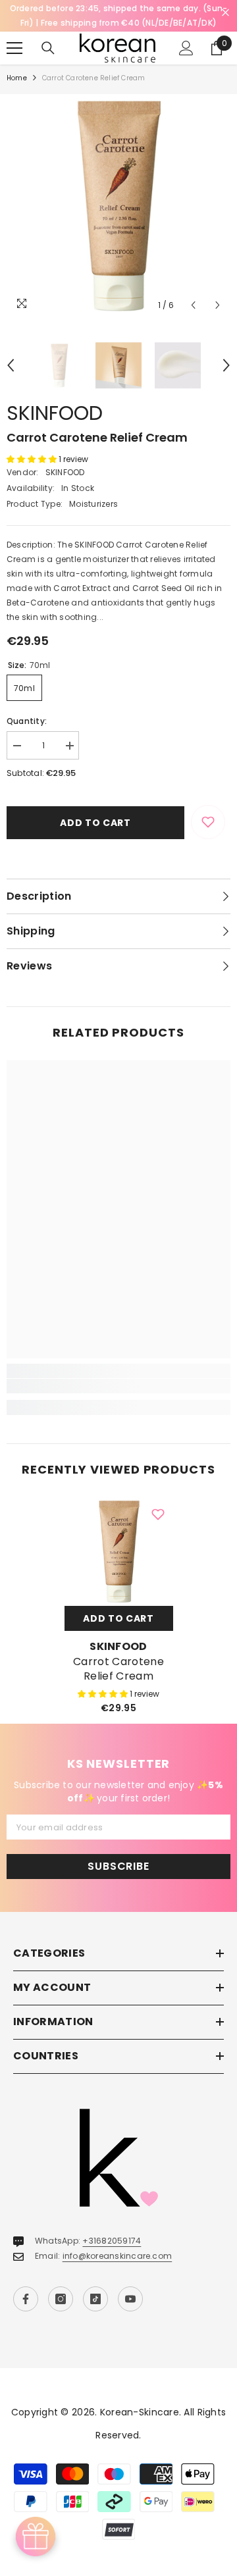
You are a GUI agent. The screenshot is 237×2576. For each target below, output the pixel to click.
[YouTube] (130, 2299)
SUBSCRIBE (118, 1866)
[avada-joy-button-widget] (36, 2537)
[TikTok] (95, 2299)
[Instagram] (61, 2299)
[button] (193, 305)
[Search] (48, 48)
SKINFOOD (55, 413)
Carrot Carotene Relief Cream (118, 1669)
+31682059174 (112, 2241)
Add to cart (95, 823)
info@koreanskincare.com (118, 2256)
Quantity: (27, 721)
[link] (118, 1386)
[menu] (14, 48)
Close (225, 13)
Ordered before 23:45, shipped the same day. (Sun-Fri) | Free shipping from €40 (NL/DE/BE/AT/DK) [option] (119, 15)
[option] (118, 206)
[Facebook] (26, 2299)
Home (17, 78)
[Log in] (186, 48)
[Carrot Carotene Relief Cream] (119, 1552)
